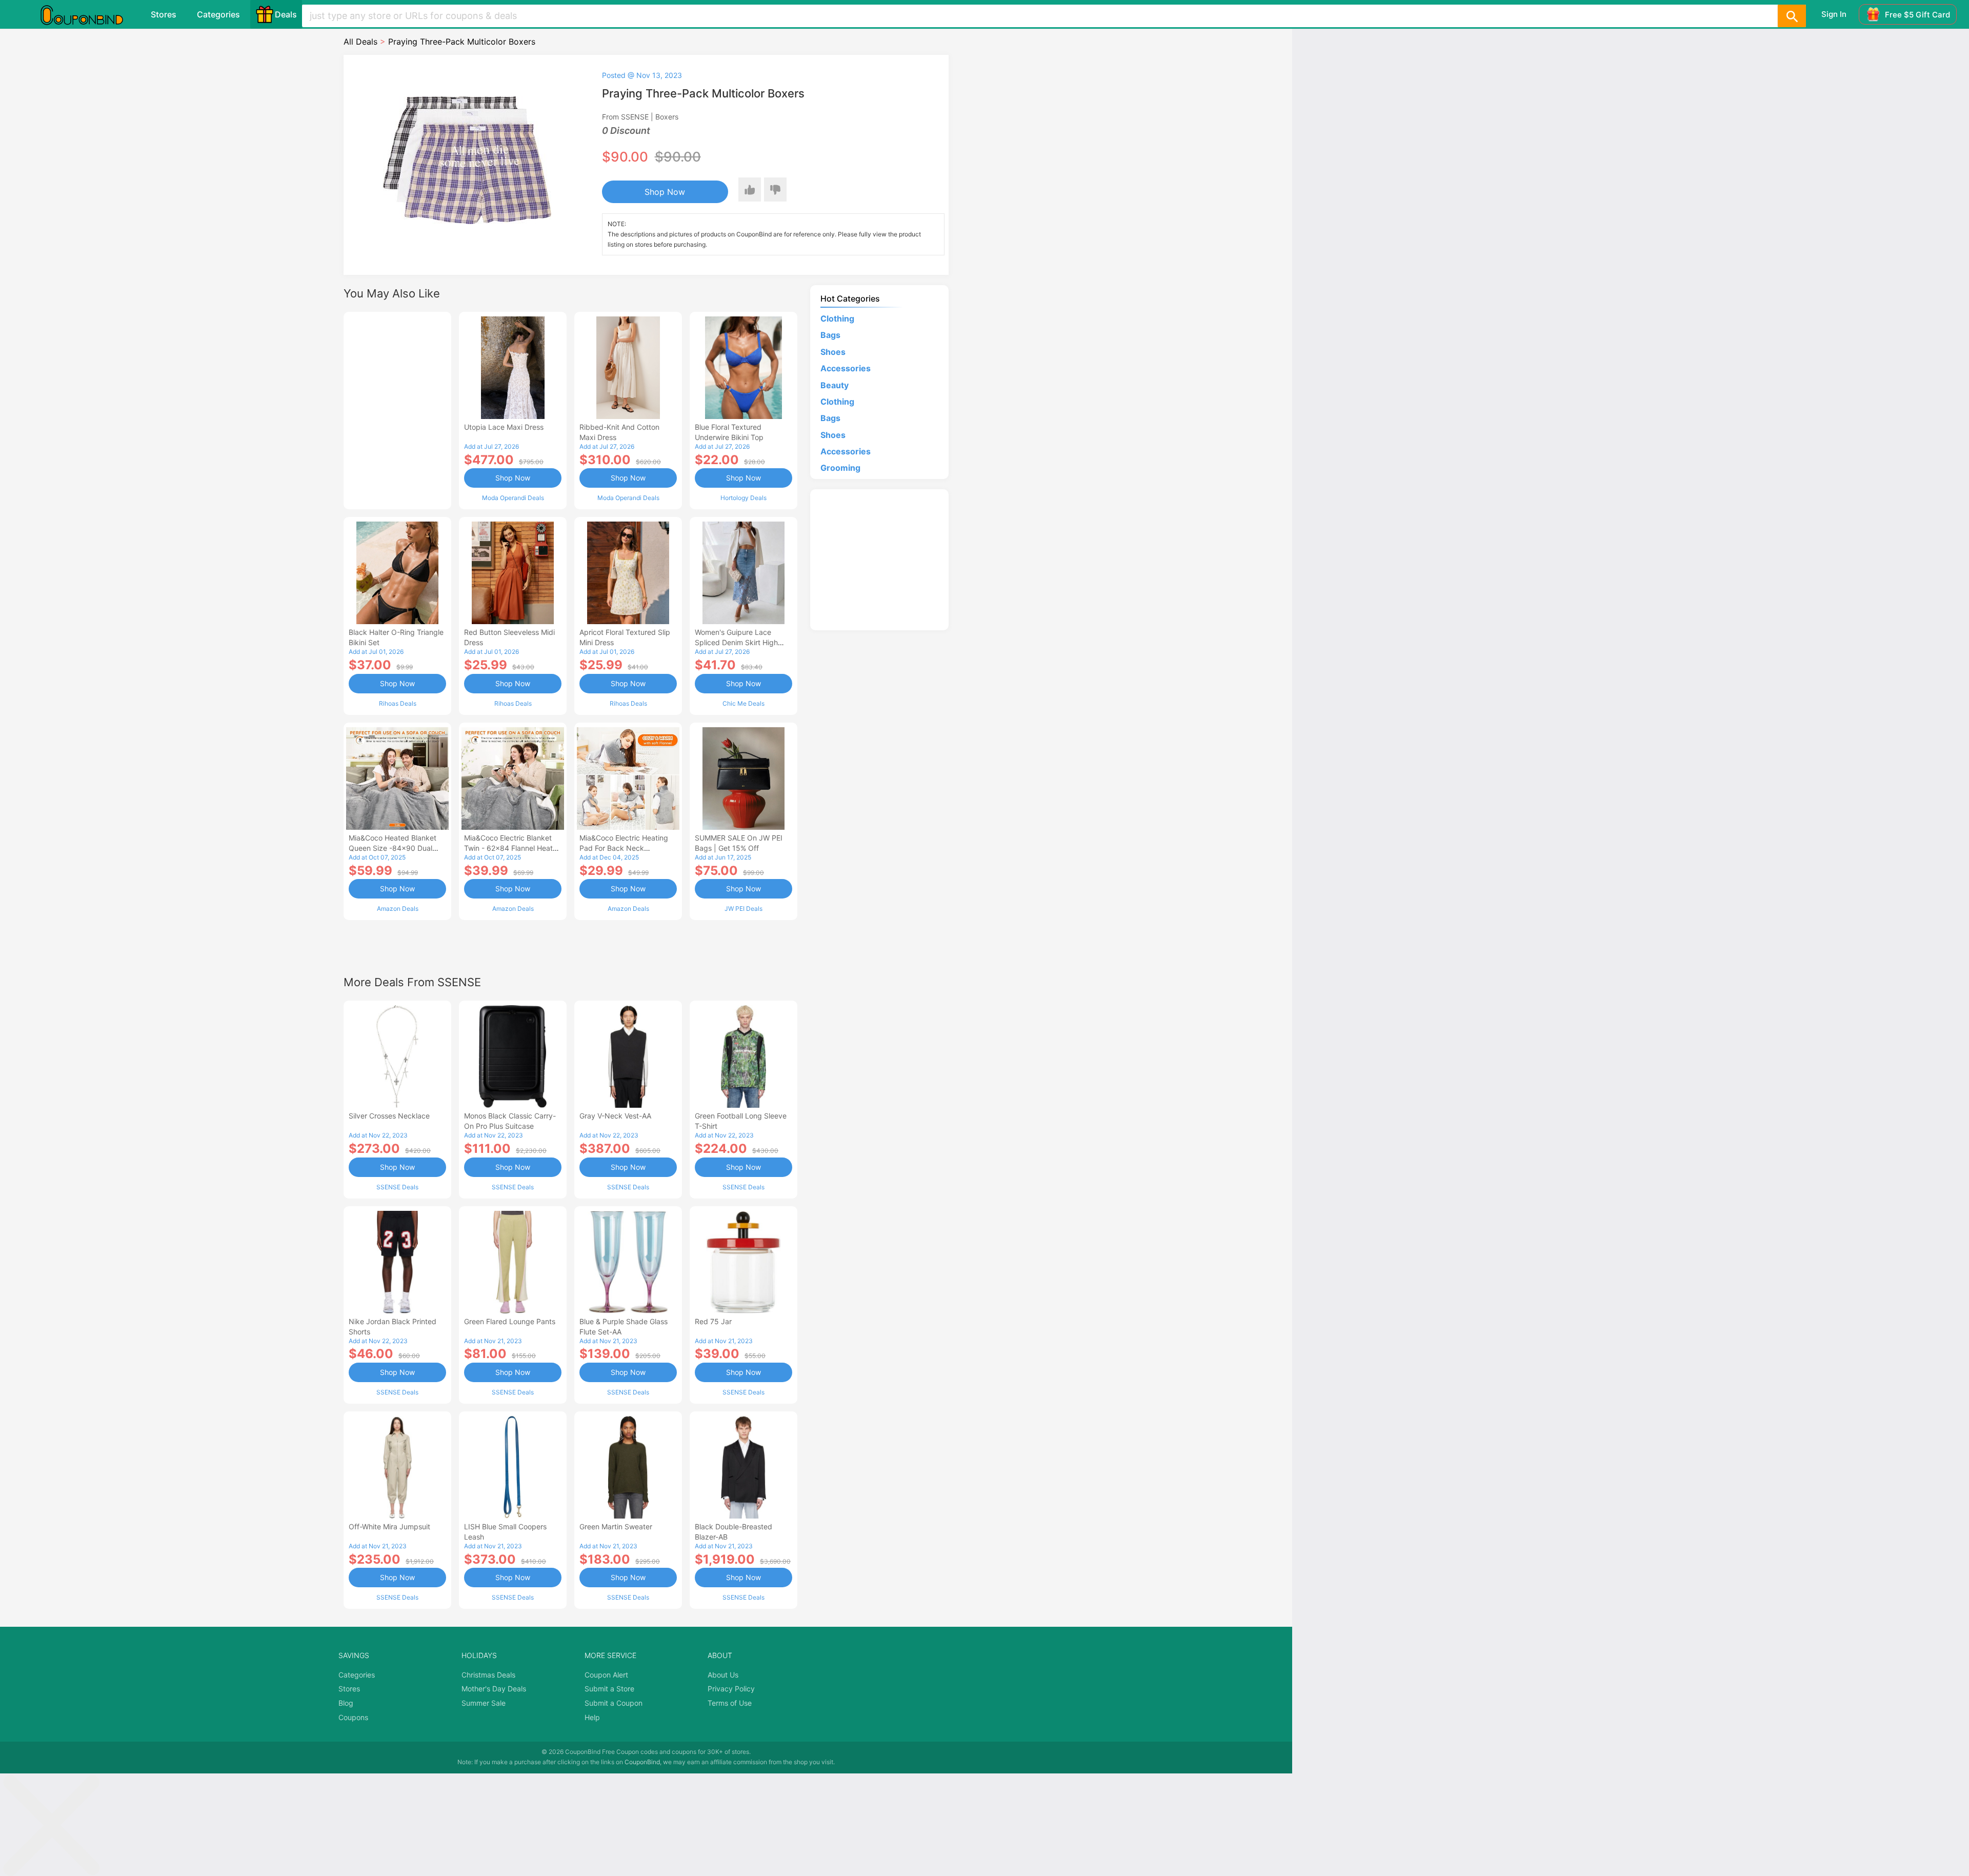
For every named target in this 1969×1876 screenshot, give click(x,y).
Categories (218, 14)
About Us (723, 1675)
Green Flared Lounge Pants (510, 1321)
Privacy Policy (731, 1689)
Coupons (353, 1717)
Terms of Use (730, 1703)
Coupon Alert (606, 1675)
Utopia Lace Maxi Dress (504, 427)
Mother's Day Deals (494, 1689)
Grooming (840, 468)
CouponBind (642, 1762)
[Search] (1792, 16)
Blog (346, 1703)
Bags (830, 335)
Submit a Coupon (614, 1703)
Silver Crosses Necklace (389, 1116)
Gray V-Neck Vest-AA (615, 1116)
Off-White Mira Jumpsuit (389, 1526)
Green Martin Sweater (616, 1526)
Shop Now (665, 192)
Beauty (835, 385)
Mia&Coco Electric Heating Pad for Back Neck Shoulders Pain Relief (624, 848)
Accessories (846, 368)
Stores (164, 14)
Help (592, 1717)
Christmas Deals (488, 1675)
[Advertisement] (397, 409)
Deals (286, 14)
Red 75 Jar (713, 1321)
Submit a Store (609, 1689)
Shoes (833, 352)
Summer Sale (484, 1703)
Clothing (837, 318)
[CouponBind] (89, 14)
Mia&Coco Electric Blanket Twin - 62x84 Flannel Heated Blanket (513, 848)
